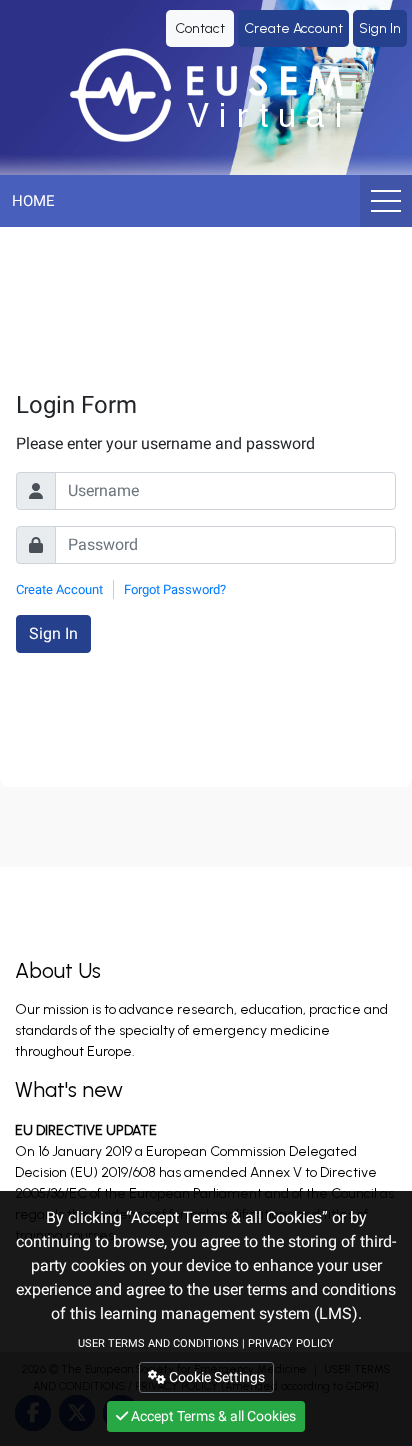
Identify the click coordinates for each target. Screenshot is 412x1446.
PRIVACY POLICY (291, 1343)
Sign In (380, 28)
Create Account (293, 28)
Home (33, 201)
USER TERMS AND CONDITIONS (158, 1343)
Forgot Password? (175, 589)
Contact (200, 28)
